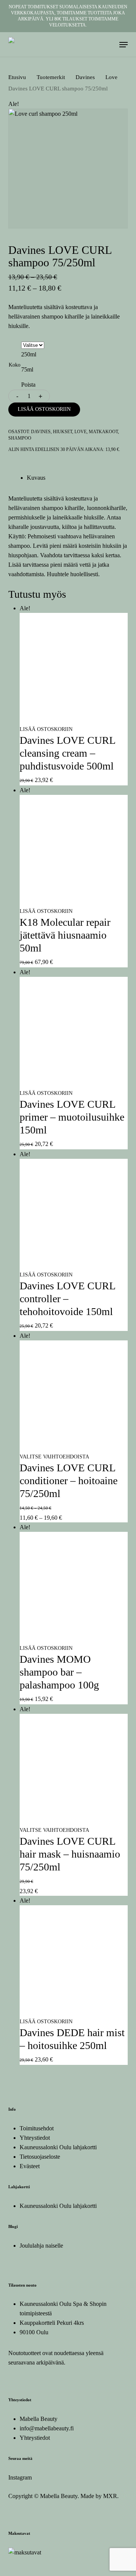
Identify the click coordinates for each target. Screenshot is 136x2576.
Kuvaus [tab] (36, 478)
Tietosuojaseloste (40, 2157)
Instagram (20, 2477)
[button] (124, 45)
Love (111, 77)
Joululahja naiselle (41, 2246)
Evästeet (30, 2166)
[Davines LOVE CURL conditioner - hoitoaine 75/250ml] (74, 1447)
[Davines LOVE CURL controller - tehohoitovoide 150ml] (74, 1265)
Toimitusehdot (37, 2128)
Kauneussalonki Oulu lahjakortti (58, 2147)
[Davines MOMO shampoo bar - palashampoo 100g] (74, 1638)
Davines (85, 77)
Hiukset (63, 432)
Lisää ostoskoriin (44, 409)
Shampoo (20, 438)
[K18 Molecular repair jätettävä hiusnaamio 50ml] (74, 901)
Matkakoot (103, 432)
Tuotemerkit (51, 77)
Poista (28, 385)
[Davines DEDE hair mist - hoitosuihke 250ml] (74, 2012)
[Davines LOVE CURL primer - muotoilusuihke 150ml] (74, 1083)
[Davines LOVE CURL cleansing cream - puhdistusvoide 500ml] (74, 719)
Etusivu (17, 77)
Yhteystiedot (35, 2138)
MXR (110, 2496)
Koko (15, 365)
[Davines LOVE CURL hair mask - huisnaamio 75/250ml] (74, 1820)
